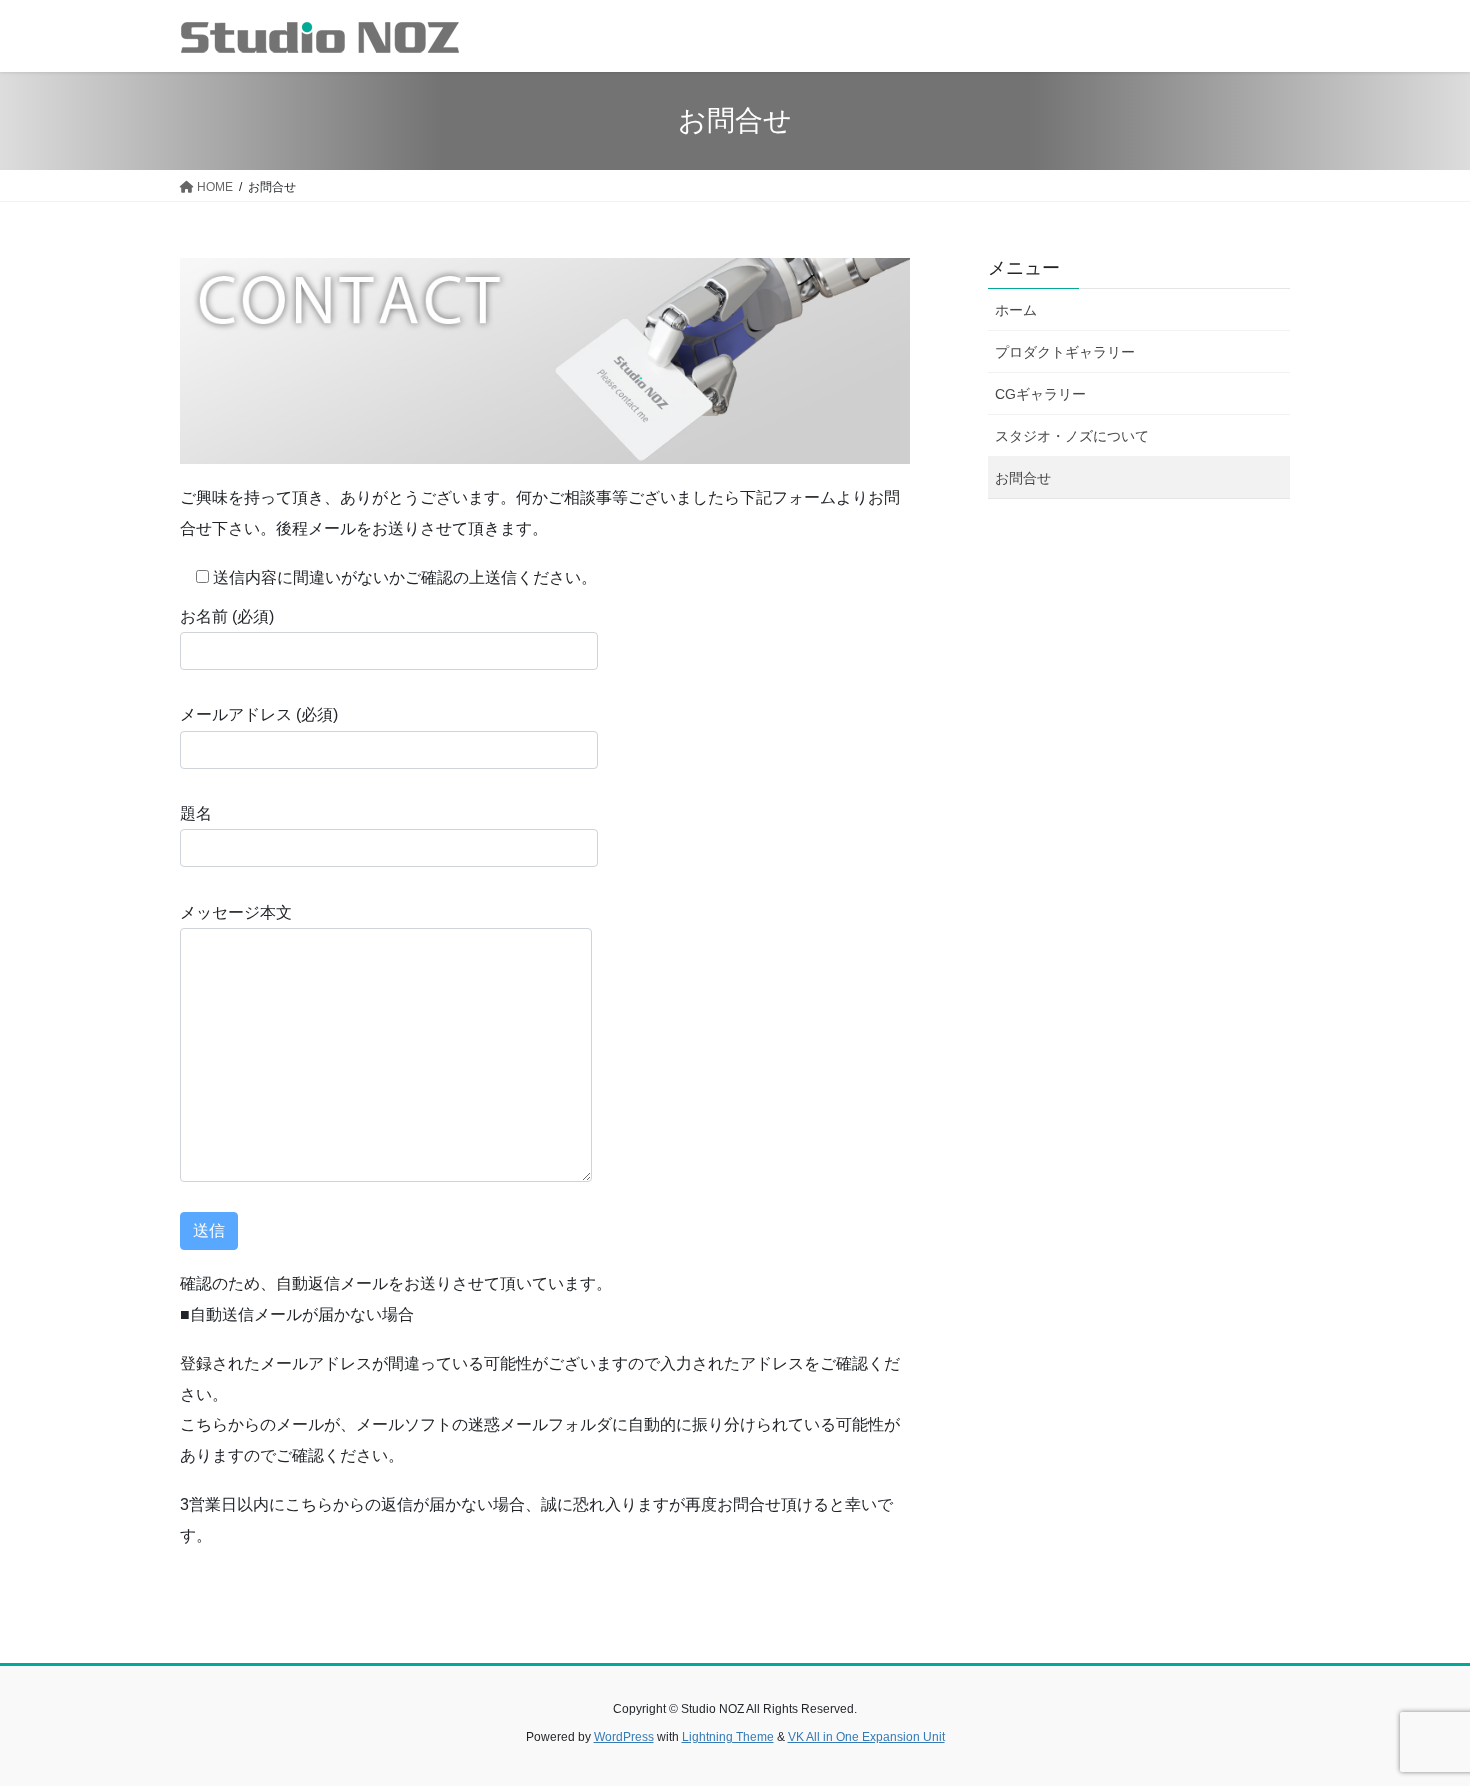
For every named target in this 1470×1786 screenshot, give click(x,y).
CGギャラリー (1040, 394)
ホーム (1016, 310)
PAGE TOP (1417, 1714)
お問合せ (1023, 478)
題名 (196, 813)
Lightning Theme (728, 1737)
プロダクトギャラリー (1065, 352)
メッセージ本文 (236, 912)
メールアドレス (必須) (259, 714)
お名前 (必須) (227, 616)
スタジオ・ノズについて (1072, 436)
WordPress (624, 1737)
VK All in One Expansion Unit (866, 1737)
